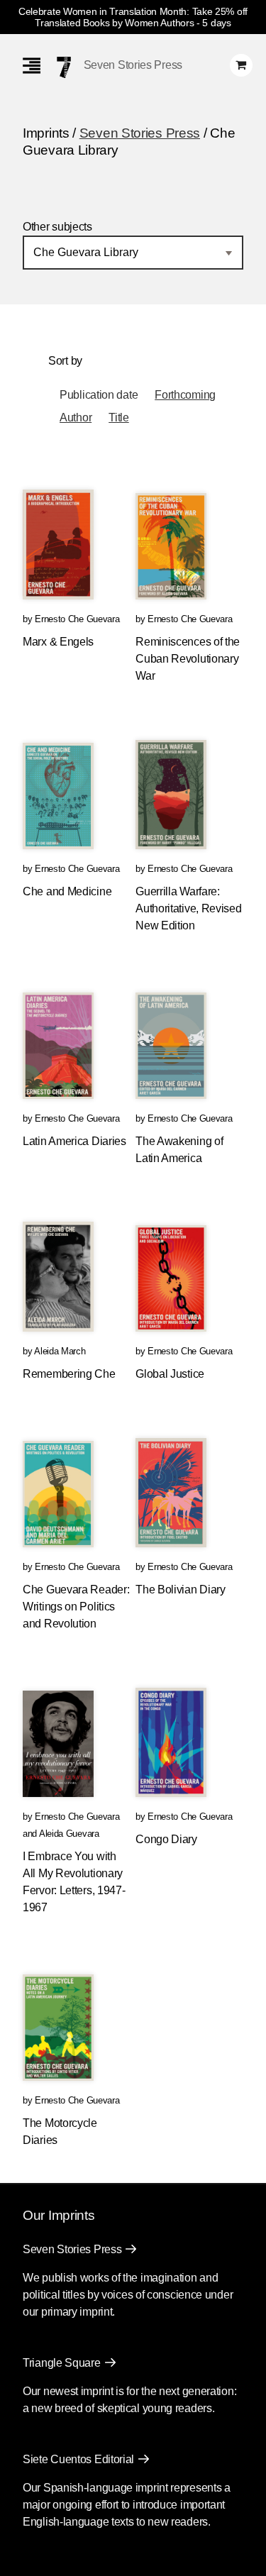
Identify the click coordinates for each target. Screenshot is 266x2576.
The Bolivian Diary (181, 1590)
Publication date (99, 395)
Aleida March (60, 1351)
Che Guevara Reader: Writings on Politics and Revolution (76, 1607)
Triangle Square (62, 2363)
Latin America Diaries (74, 1141)
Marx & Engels (58, 642)
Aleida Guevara (69, 1834)
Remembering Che (69, 1374)
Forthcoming (185, 395)
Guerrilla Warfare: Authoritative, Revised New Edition (188, 908)
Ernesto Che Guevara (77, 619)
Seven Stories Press (133, 65)
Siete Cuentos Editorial (78, 2459)
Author (76, 418)
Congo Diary (166, 1839)
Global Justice (170, 1374)
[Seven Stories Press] (64, 67)
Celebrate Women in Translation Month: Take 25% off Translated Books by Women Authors (133, 17)
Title (119, 418)
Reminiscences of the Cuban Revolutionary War (188, 659)
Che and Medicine (67, 891)
